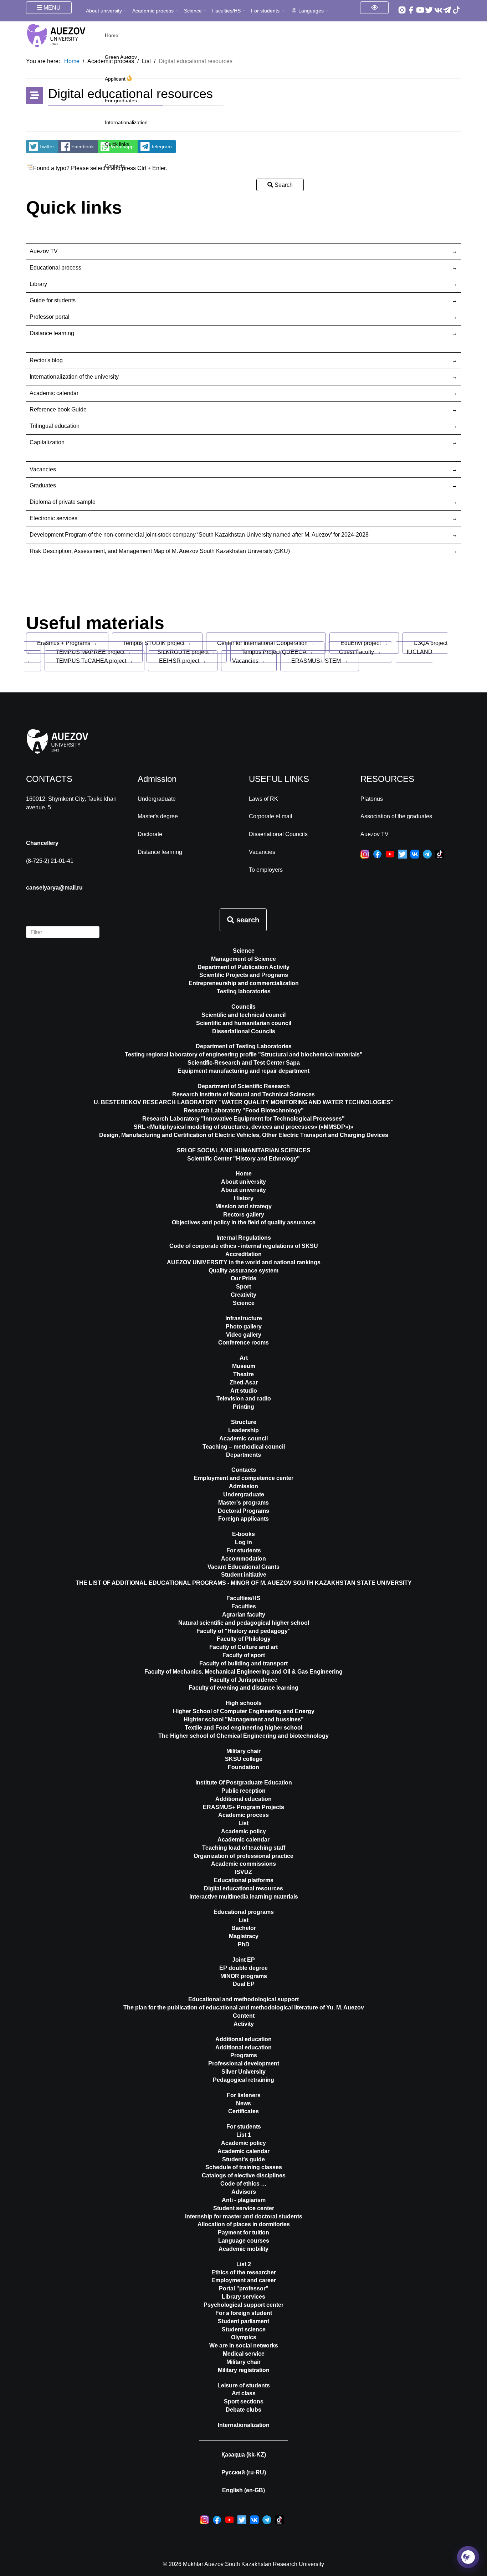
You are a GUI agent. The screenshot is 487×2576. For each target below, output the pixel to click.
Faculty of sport (244, 1655)
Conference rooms (243, 1343)
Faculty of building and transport (243, 1663)
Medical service (244, 2354)
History (244, 1198)
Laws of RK (263, 799)
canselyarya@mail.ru (54, 888)
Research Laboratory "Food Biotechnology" (244, 1110)
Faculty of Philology (244, 1639)
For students (265, 11)
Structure (244, 1422)
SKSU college (244, 1759)
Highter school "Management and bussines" (244, 1719)
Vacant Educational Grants (243, 1567)
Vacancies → (249, 661)
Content (244, 2016)
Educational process (55, 268)
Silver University (243, 2072)
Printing (243, 1407)
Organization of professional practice (243, 1856)
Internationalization (126, 122)
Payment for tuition (243, 2232)
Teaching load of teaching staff (244, 1848)
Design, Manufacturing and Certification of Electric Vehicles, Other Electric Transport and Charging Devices (244, 1135)
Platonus (372, 799)
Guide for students (53, 300)
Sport (243, 1287)
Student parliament (243, 2321)
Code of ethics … (243, 2184)
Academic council (243, 1438)
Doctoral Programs (243, 1511)
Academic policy (243, 1831)
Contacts (115, 166)
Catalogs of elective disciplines (244, 2175)
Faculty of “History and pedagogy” (243, 1631)
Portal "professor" (244, 2288)
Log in (243, 1542)
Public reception (243, 1791)
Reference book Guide (58, 409)
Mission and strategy (243, 1206)
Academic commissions (243, 1864)
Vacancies (43, 469)
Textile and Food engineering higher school (243, 1728)
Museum (244, 1366)
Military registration (244, 2370)
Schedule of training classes (244, 2167)
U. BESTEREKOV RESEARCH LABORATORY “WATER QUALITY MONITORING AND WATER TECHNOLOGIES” (244, 1102)
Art (244, 1358)
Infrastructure (244, 1318)
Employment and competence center (244, 1478)
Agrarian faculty (244, 1615)
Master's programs (243, 1503)
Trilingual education (55, 426)
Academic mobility (243, 2249)
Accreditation (243, 1254)
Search (283, 185)
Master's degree (158, 816)
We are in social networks (244, 2345)
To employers (266, 870)
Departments (243, 1455)
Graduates (43, 485)
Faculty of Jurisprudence (243, 1680)
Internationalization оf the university (74, 377)
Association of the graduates (396, 816)
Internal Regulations (244, 1238)
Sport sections (244, 2401)
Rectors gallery (244, 1215)
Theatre (243, 1374)
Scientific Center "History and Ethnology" (243, 1159)
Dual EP (244, 1984)
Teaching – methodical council (244, 1447)
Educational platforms (244, 1880)
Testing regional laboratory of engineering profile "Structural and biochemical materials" (244, 1054)
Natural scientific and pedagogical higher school (244, 1623)
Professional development (244, 2063)
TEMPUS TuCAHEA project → (94, 661)
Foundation (243, 1767)
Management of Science (243, 959)
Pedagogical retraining (243, 2080)
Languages (311, 11)
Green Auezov (121, 57)
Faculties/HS (226, 11)
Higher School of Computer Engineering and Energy (244, 1711)
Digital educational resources (243, 1888)
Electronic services (53, 518)
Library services (243, 2297)
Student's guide (243, 2159)
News (243, 2103)
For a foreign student (244, 2313)
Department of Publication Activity (243, 967)
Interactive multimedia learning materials (244, 1897)
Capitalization (47, 442)
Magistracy (244, 1936)
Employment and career (244, 2280)
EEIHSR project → (183, 661)
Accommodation (243, 1559)
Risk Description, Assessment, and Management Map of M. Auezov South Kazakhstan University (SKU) (160, 551)
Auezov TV (44, 251)
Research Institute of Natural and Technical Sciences (243, 1094)
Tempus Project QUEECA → (277, 652)
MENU (51, 8)
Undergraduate (157, 799)
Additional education (243, 1799)
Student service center (244, 2208)
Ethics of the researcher (244, 2272)
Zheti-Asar (244, 1382)
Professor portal (50, 317)
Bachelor (244, 1928)
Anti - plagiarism (244, 2200)
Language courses (244, 2241)
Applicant (116, 79)
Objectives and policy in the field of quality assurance (244, 1222)
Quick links (117, 144)
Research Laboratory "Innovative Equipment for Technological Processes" (243, 1119)
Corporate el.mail (271, 816)
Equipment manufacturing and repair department (243, 1071)
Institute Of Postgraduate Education (244, 1783)
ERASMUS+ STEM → (320, 661)
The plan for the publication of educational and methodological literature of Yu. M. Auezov (244, 2007)
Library (38, 284)
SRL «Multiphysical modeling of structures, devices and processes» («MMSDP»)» (243, 1127)
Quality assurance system (243, 1271)
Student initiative (244, 1575)
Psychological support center (243, 2305)
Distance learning (52, 333)
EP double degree (243, 1968)
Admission (243, 1486)
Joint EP (243, 1960)
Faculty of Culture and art (243, 1647)
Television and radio (244, 1399)
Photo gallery (244, 1327)
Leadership (243, 1430)
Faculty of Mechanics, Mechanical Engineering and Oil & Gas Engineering (243, 1672)
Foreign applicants (243, 1519)
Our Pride (243, 1278)
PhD (244, 1944)
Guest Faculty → (360, 652)
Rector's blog (46, 360)
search (247, 920)
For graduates (121, 101)
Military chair (243, 1751)
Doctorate (150, 834)
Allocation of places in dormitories (244, 2224)
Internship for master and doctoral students (244, 2216)
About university (104, 11)
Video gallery (244, 1335)
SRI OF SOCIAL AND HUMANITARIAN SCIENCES (244, 1150)
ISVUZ (243, 1872)
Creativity (243, 1295)
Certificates (243, 2111)
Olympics (244, 2337)
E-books (243, 1534)
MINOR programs (244, 1976)
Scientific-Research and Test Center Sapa (244, 1063)
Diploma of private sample (63, 502)
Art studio (244, 1391)
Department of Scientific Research (244, 1086)
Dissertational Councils (278, 834)
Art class (244, 2393)
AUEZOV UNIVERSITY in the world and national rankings (244, 1262)
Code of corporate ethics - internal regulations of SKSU (244, 1246)
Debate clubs (243, 2410)
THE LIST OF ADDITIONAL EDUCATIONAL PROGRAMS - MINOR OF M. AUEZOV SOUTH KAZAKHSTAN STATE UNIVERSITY (244, 1583)
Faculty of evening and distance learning (243, 1688)
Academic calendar (54, 393)
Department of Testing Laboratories (244, 1046)
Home (112, 35)
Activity (244, 2024)
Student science (244, 2329)
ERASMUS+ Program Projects (243, 1807)
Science (193, 11)
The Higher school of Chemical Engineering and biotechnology (243, 1736)
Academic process (153, 11)
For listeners (244, 2095)
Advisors (244, 2192)
